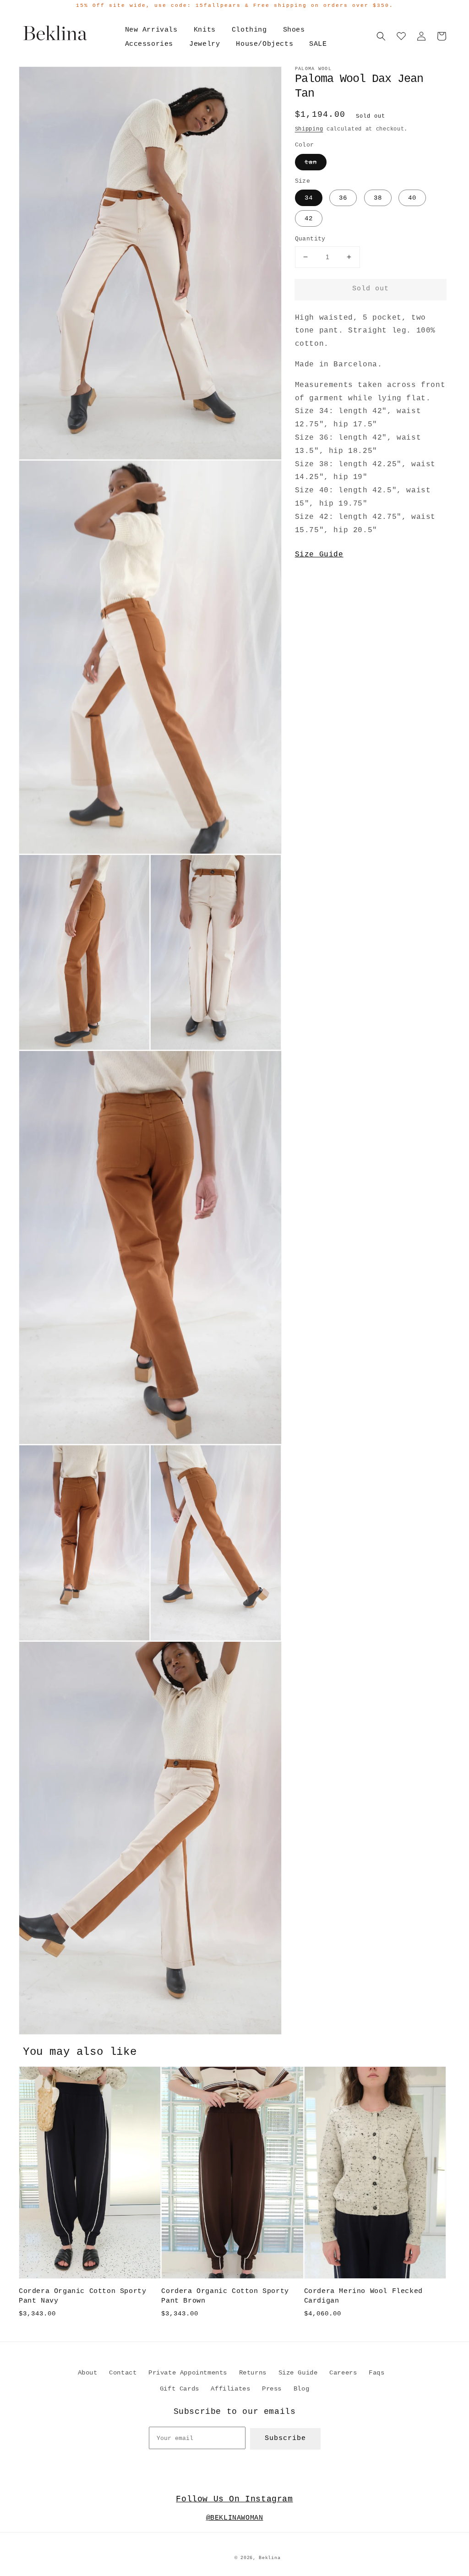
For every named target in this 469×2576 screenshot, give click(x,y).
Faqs (376, 2373)
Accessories (149, 44)
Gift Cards (180, 2389)
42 (309, 218)
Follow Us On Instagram (234, 2499)
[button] (381, 36)
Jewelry (205, 44)
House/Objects (264, 44)
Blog (301, 2389)
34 (309, 198)
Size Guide (319, 555)
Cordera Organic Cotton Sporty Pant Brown (225, 2296)
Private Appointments (188, 2373)
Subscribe (285, 2438)
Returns (253, 2373)
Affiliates (230, 2389)
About (88, 2373)
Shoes (294, 30)
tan (311, 162)
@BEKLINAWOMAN (235, 2518)
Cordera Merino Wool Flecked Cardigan (363, 2296)
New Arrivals (151, 30)
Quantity (310, 239)
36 (343, 198)
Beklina (270, 2558)
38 (378, 198)
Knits (205, 30)
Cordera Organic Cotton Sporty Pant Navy (82, 2296)
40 (412, 198)
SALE (318, 44)
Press (272, 2389)
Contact (123, 2373)
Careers (343, 2373)
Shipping (309, 129)
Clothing (249, 30)
